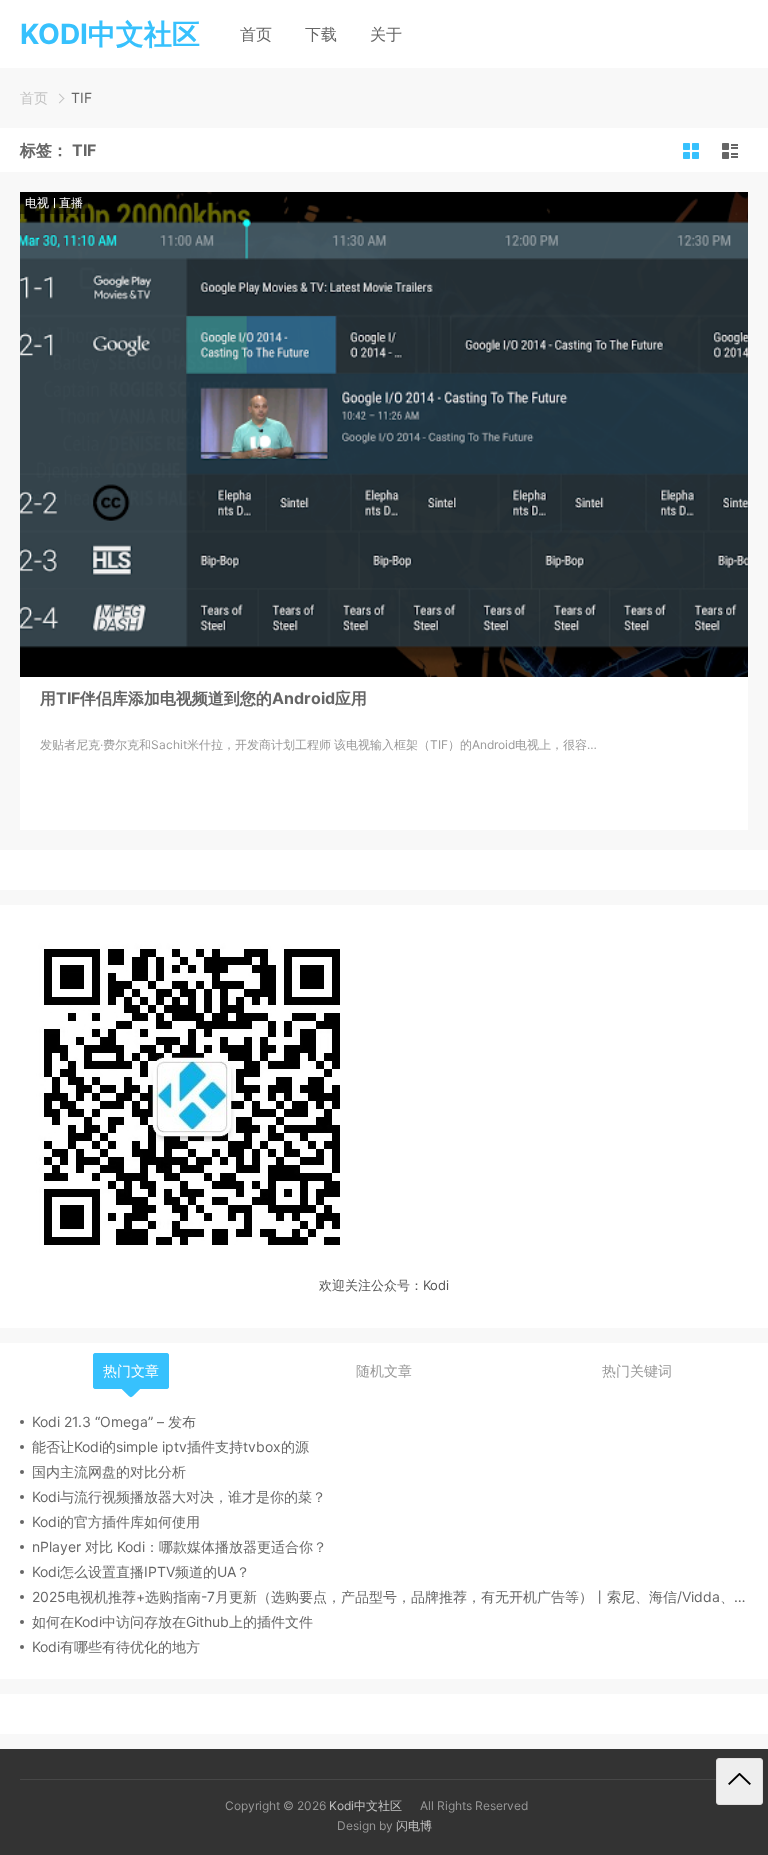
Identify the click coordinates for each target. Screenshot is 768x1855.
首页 (256, 34)
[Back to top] (739, 1781)
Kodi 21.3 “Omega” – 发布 (114, 1421)
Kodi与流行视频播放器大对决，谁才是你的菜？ (179, 1496)
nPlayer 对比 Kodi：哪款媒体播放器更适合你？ (179, 1546)
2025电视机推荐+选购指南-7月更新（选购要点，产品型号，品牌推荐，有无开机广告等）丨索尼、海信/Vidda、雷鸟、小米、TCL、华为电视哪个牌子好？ (390, 1596)
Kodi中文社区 (365, 1805)
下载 (321, 34)
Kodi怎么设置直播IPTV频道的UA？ (141, 1571)
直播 (71, 202)
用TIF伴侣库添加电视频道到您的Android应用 (203, 698)
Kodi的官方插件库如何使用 (116, 1521)
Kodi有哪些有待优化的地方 (116, 1646)
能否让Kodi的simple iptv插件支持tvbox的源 (170, 1446)
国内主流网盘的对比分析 (109, 1471)
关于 (386, 34)
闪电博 (414, 1825)
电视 (37, 202)
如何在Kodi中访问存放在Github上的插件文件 (172, 1621)
